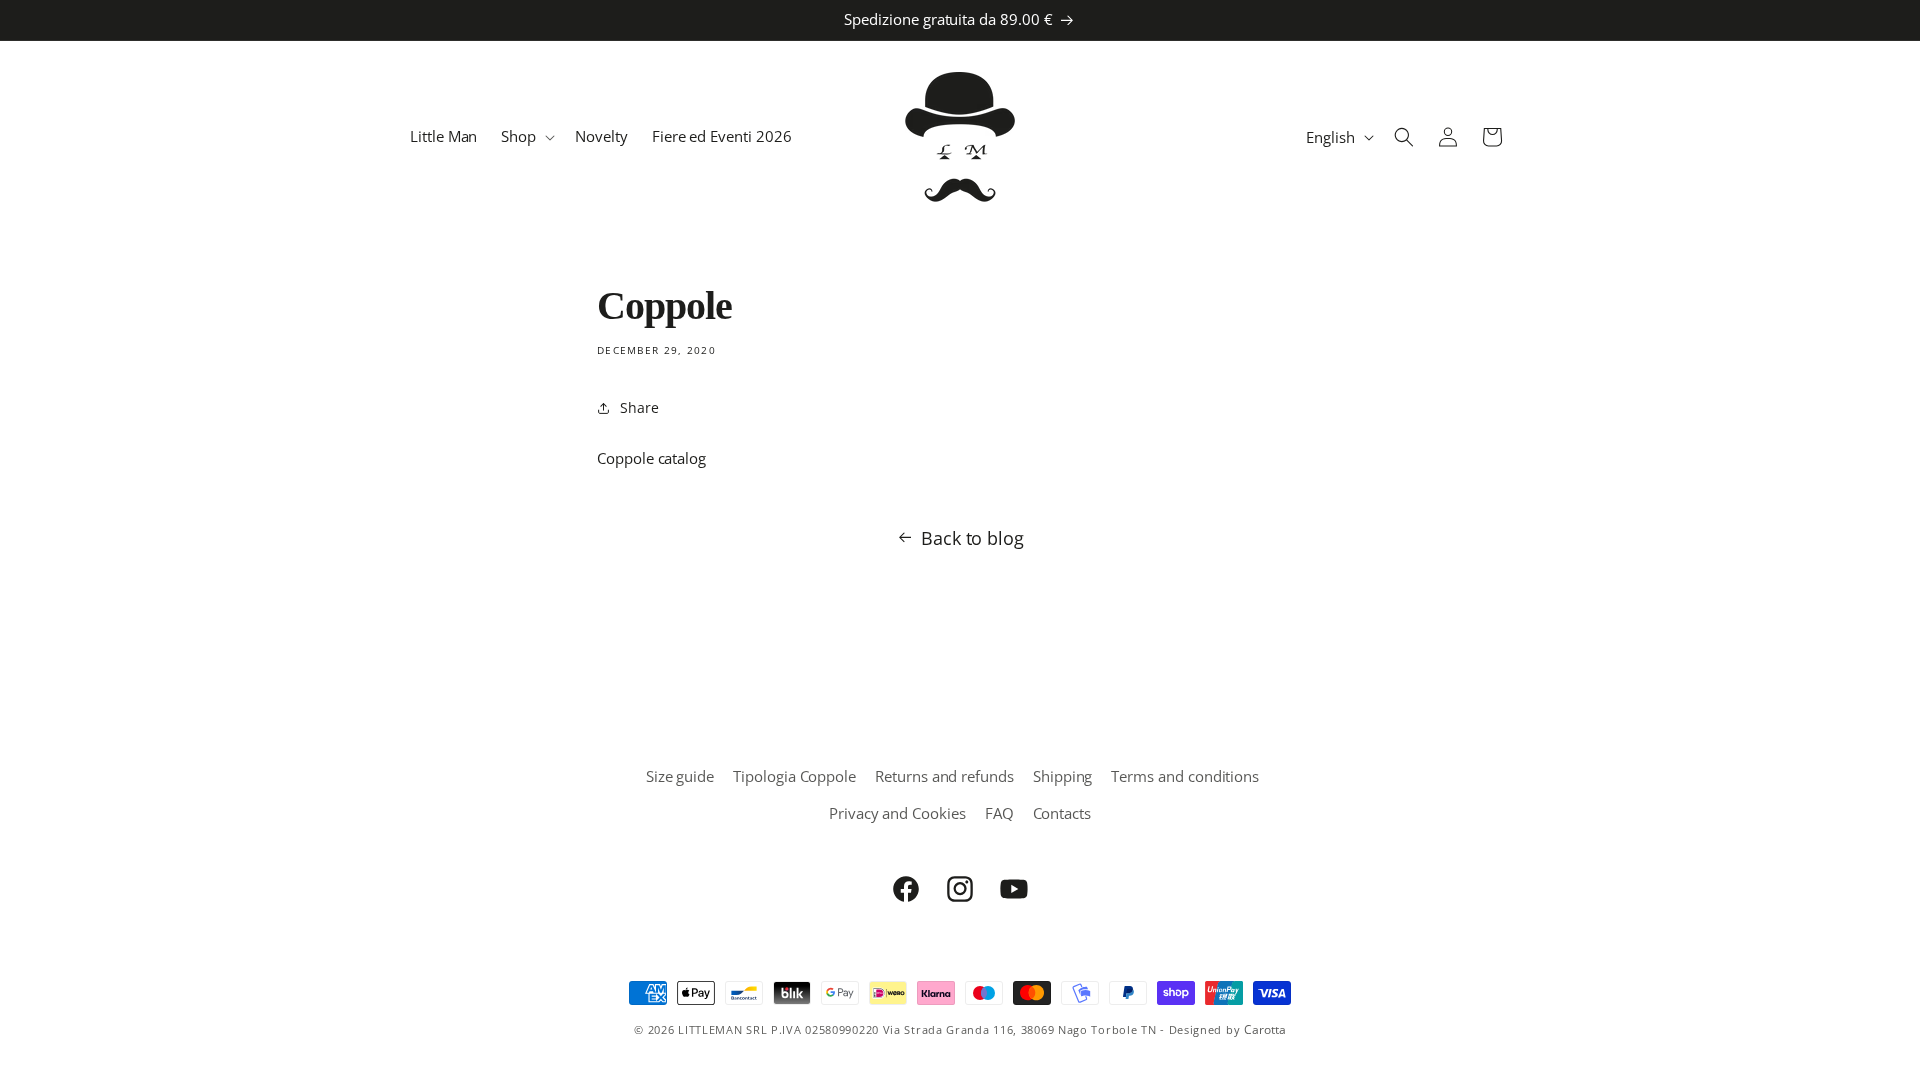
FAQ (999, 813)
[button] (526, 137)
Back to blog (972, 538)
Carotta (1265, 1029)
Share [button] (639, 407)
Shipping (1063, 776)
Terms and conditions (1185, 776)
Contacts (1062, 813)
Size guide (680, 776)
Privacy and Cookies (897, 813)
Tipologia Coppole (794, 776)
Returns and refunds (944, 776)
